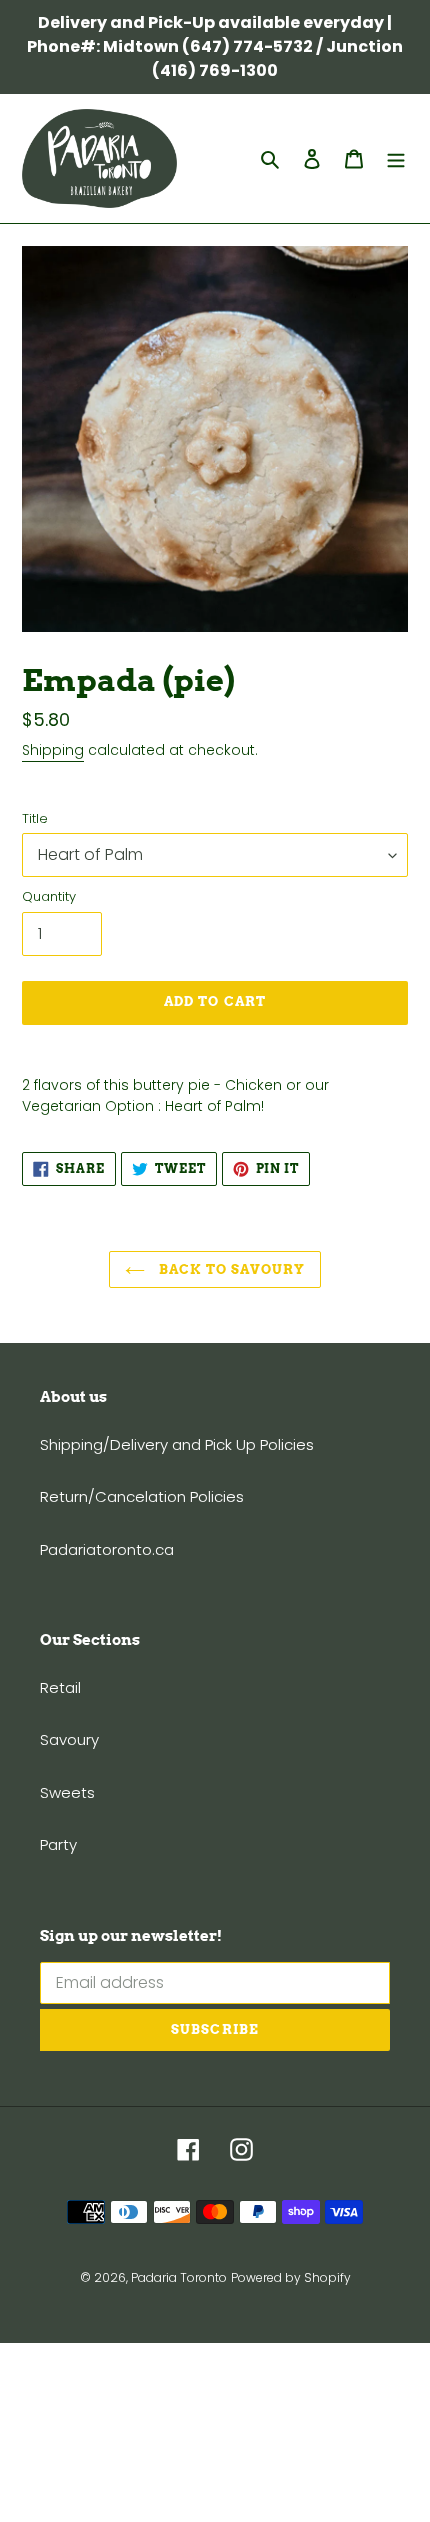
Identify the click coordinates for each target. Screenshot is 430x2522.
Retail (60, 1687)
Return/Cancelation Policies (142, 1496)
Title (35, 818)
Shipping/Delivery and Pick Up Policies (177, 1444)
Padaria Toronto (179, 2277)
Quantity (49, 896)
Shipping (53, 750)
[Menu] (396, 158)
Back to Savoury (230, 1269)
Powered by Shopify (291, 2277)
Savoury (69, 1739)
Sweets (67, 1792)
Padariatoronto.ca (107, 1549)
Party (58, 1844)
